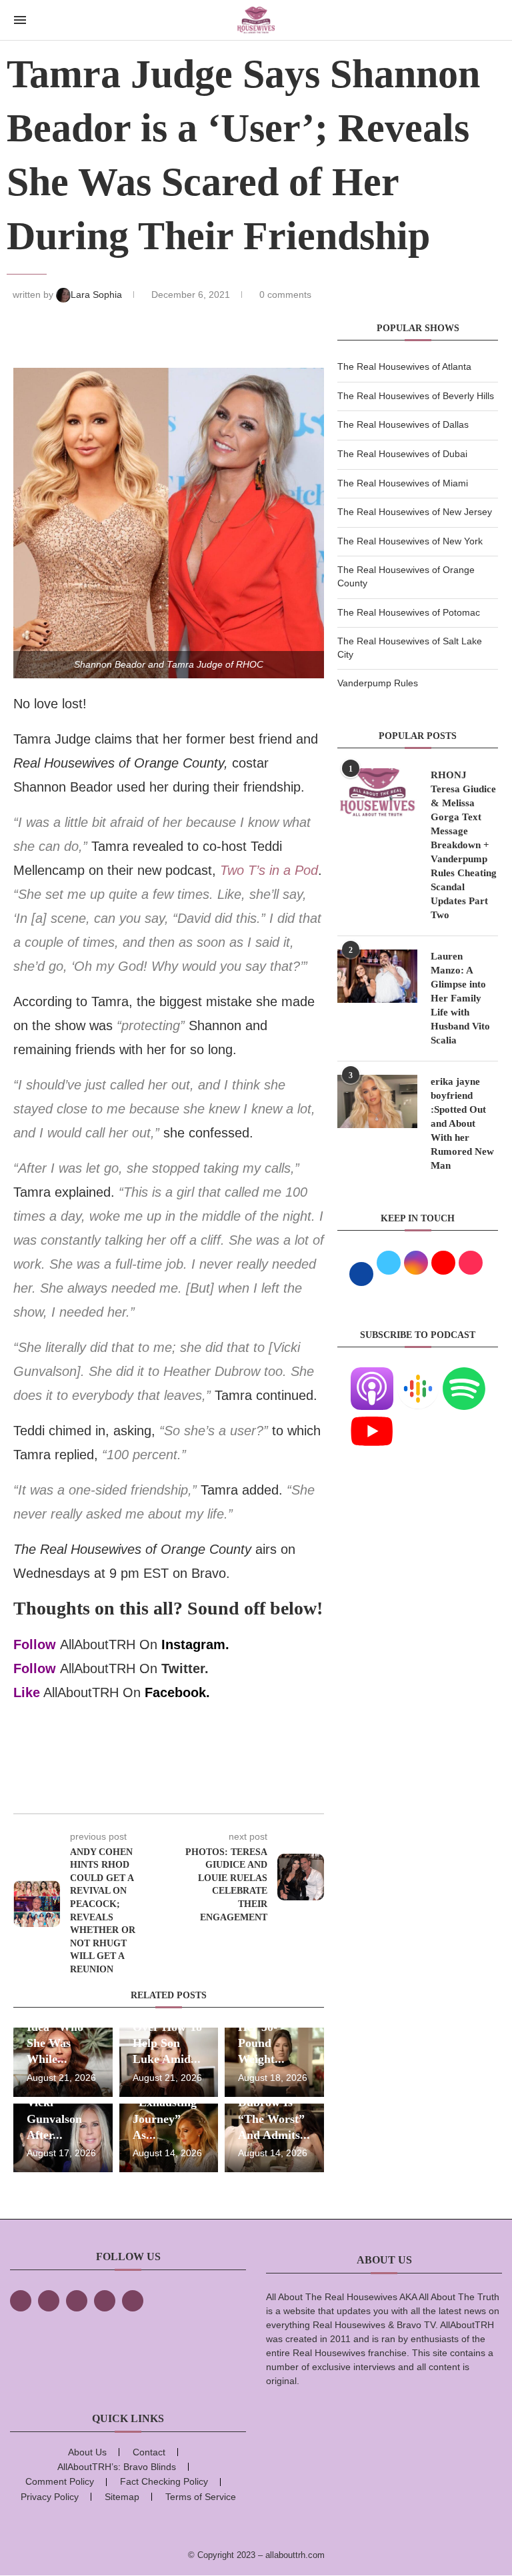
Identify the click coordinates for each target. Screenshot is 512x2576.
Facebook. (177, 1692)
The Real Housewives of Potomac (409, 612)
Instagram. (195, 1644)
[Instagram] (77, 2301)
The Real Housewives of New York (410, 541)
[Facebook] (21, 2301)
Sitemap (122, 2497)
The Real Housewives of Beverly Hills (416, 396)
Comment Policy (60, 2481)
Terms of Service (201, 2497)
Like (27, 1692)
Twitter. (185, 1668)
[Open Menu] (20, 20)
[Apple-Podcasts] (372, 1375)
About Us (87, 2452)
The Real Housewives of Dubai (402, 454)
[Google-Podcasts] (418, 1375)
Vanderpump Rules (378, 683)
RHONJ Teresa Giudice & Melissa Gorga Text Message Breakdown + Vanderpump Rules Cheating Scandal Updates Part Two (464, 845)
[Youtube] (372, 1418)
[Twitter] (49, 2301)
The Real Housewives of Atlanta (404, 366)
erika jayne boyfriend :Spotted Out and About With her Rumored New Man (462, 1123)
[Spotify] (464, 1375)
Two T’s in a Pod (269, 870)
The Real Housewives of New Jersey (415, 512)
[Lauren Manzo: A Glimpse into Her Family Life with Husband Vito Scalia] (377, 976)
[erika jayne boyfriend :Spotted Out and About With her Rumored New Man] (377, 1101)
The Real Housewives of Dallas (403, 424)
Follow (35, 1644)
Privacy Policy (50, 2497)
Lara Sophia (98, 295)
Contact (149, 2452)
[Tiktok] (105, 2301)
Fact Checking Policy (164, 2481)
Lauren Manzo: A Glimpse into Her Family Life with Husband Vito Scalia (460, 998)
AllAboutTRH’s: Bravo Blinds (117, 2467)
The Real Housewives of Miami (403, 483)
